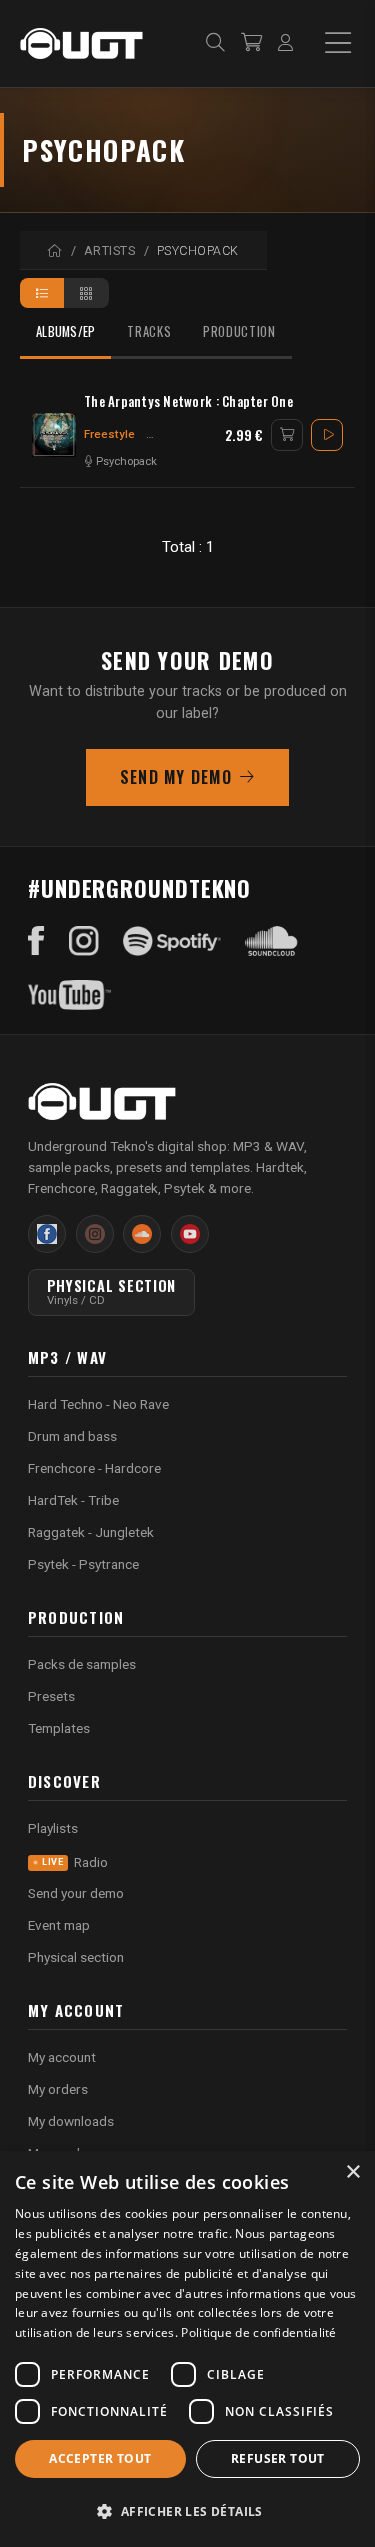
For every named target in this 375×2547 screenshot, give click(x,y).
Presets (51, 1696)
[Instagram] (84, 941)
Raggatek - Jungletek (91, 1532)
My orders (58, 2089)
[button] (187, 2511)
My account (62, 2057)
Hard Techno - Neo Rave (98, 1404)
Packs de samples (82, 1664)
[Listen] (327, 435)
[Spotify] (172, 941)
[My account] (285, 43)
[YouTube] (69, 995)
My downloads (71, 2121)
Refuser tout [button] (278, 2458)
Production (239, 331)
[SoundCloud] (271, 941)
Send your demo (76, 1893)
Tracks (149, 331)
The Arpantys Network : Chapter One (188, 401)
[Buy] (287, 435)
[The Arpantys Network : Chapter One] (54, 435)
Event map (59, 1925)
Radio (75, 1862)
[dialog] (187, 2349)
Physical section (76, 1957)
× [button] (352, 2172)
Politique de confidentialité (258, 2332)
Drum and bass (72, 1436)
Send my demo (176, 777)
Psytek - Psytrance (83, 1564)
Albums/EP (65, 331)
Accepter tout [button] (100, 2458)
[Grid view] (86, 293)
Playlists (53, 1828)
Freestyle (109, 434)
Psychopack (126, 461)
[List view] (42, 293)
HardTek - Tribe (73, 1500)
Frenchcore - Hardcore (94, 1468)
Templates (59, 1728)
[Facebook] (36, 941)
